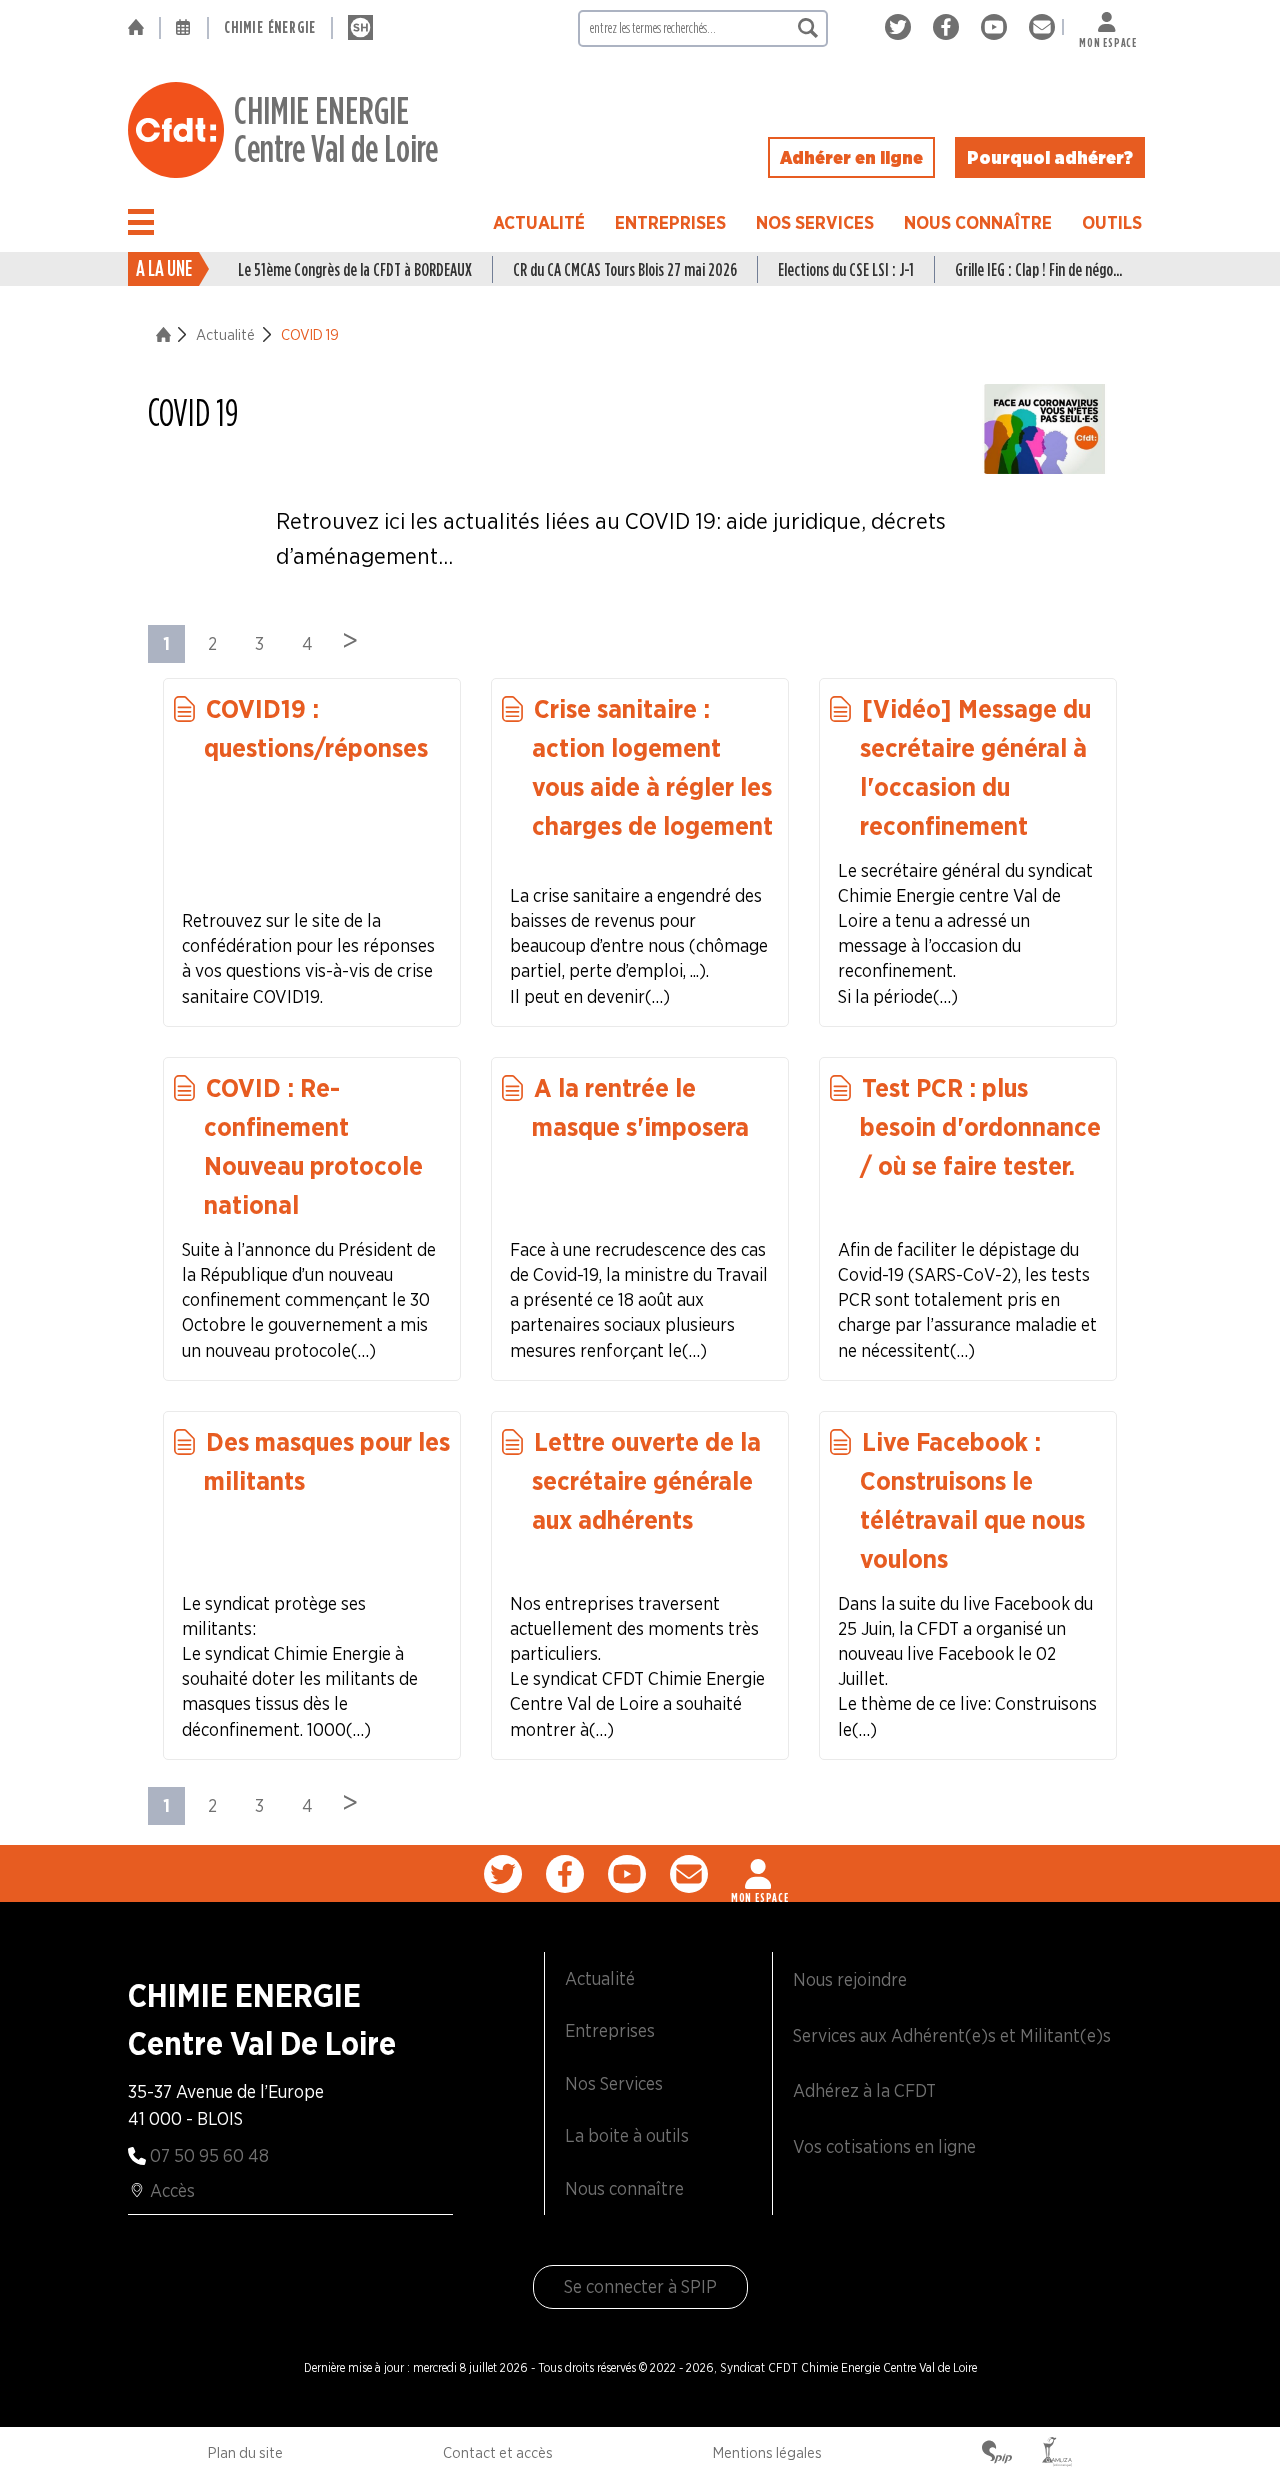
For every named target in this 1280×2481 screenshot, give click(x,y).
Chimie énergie (270, 27)
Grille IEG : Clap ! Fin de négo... (1038, 269)
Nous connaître (978, 222)
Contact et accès (498, 2453)
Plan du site (245, 2453)
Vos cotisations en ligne (884, 2146)
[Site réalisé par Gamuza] (1057, 2454)
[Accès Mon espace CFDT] (760, 1874)
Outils (1112, 222)
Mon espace (1108, 38)
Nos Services (815, 222)
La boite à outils (627, 2135)
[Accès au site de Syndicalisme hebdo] (360, 28)
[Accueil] (143, 28)
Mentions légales (767, 2453)
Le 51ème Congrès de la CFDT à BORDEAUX (355, 269)
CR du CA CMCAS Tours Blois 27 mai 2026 (625, 269)
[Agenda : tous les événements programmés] (184, 28)
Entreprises (670, 222)
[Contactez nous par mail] (1042, 27)
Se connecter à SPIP (640, 2286)
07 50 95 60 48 (209, 2155)
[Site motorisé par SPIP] (997, 2454)
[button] (141, 222)
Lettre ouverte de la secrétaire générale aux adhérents (646, 1480)
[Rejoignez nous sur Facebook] (949, 27)
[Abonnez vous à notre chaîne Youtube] (997, 27)
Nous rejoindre (850, 1979)
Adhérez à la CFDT (864, 2090)
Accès (172, 2190)
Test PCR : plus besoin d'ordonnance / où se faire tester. (980, 1126)
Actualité (539, 222)
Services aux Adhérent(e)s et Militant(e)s (952, 2035)
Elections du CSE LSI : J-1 (846, 269)
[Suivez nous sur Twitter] (901, 27)
